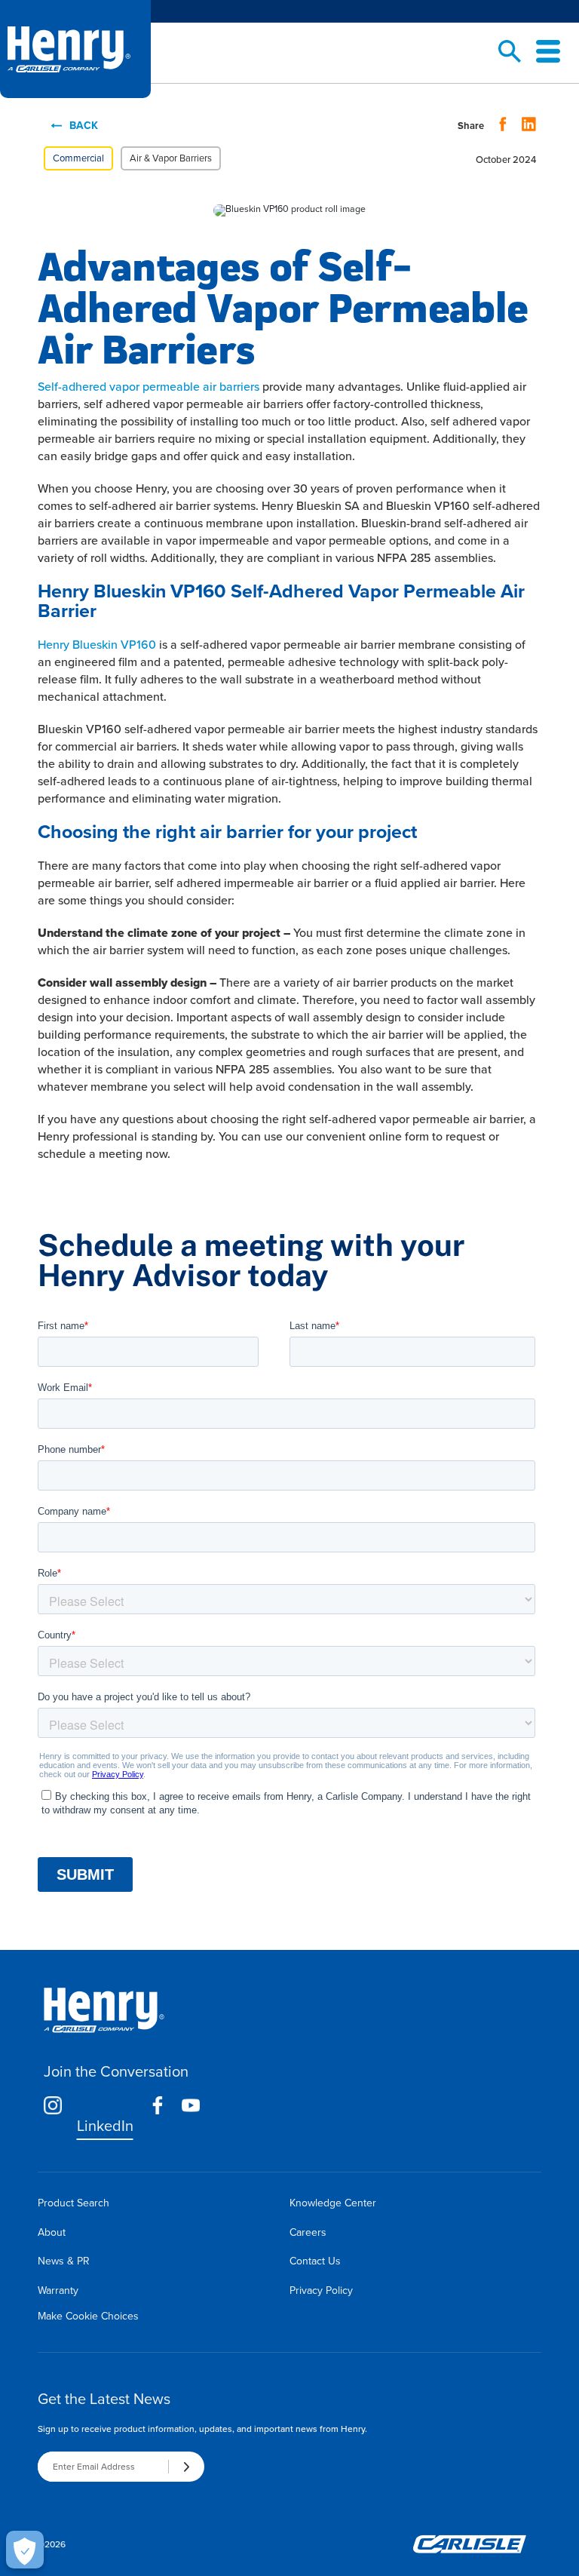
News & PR (64, 2261)
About (52, 2232)
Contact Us (315, 2261)
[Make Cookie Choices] (25, 2550)
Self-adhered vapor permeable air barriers (149, 387)
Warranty (58, 2290)
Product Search (74, 2203)
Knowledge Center (333, 2203)
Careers (308, 2232)
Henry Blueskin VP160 (97, 645)
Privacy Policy (321, 2290)
